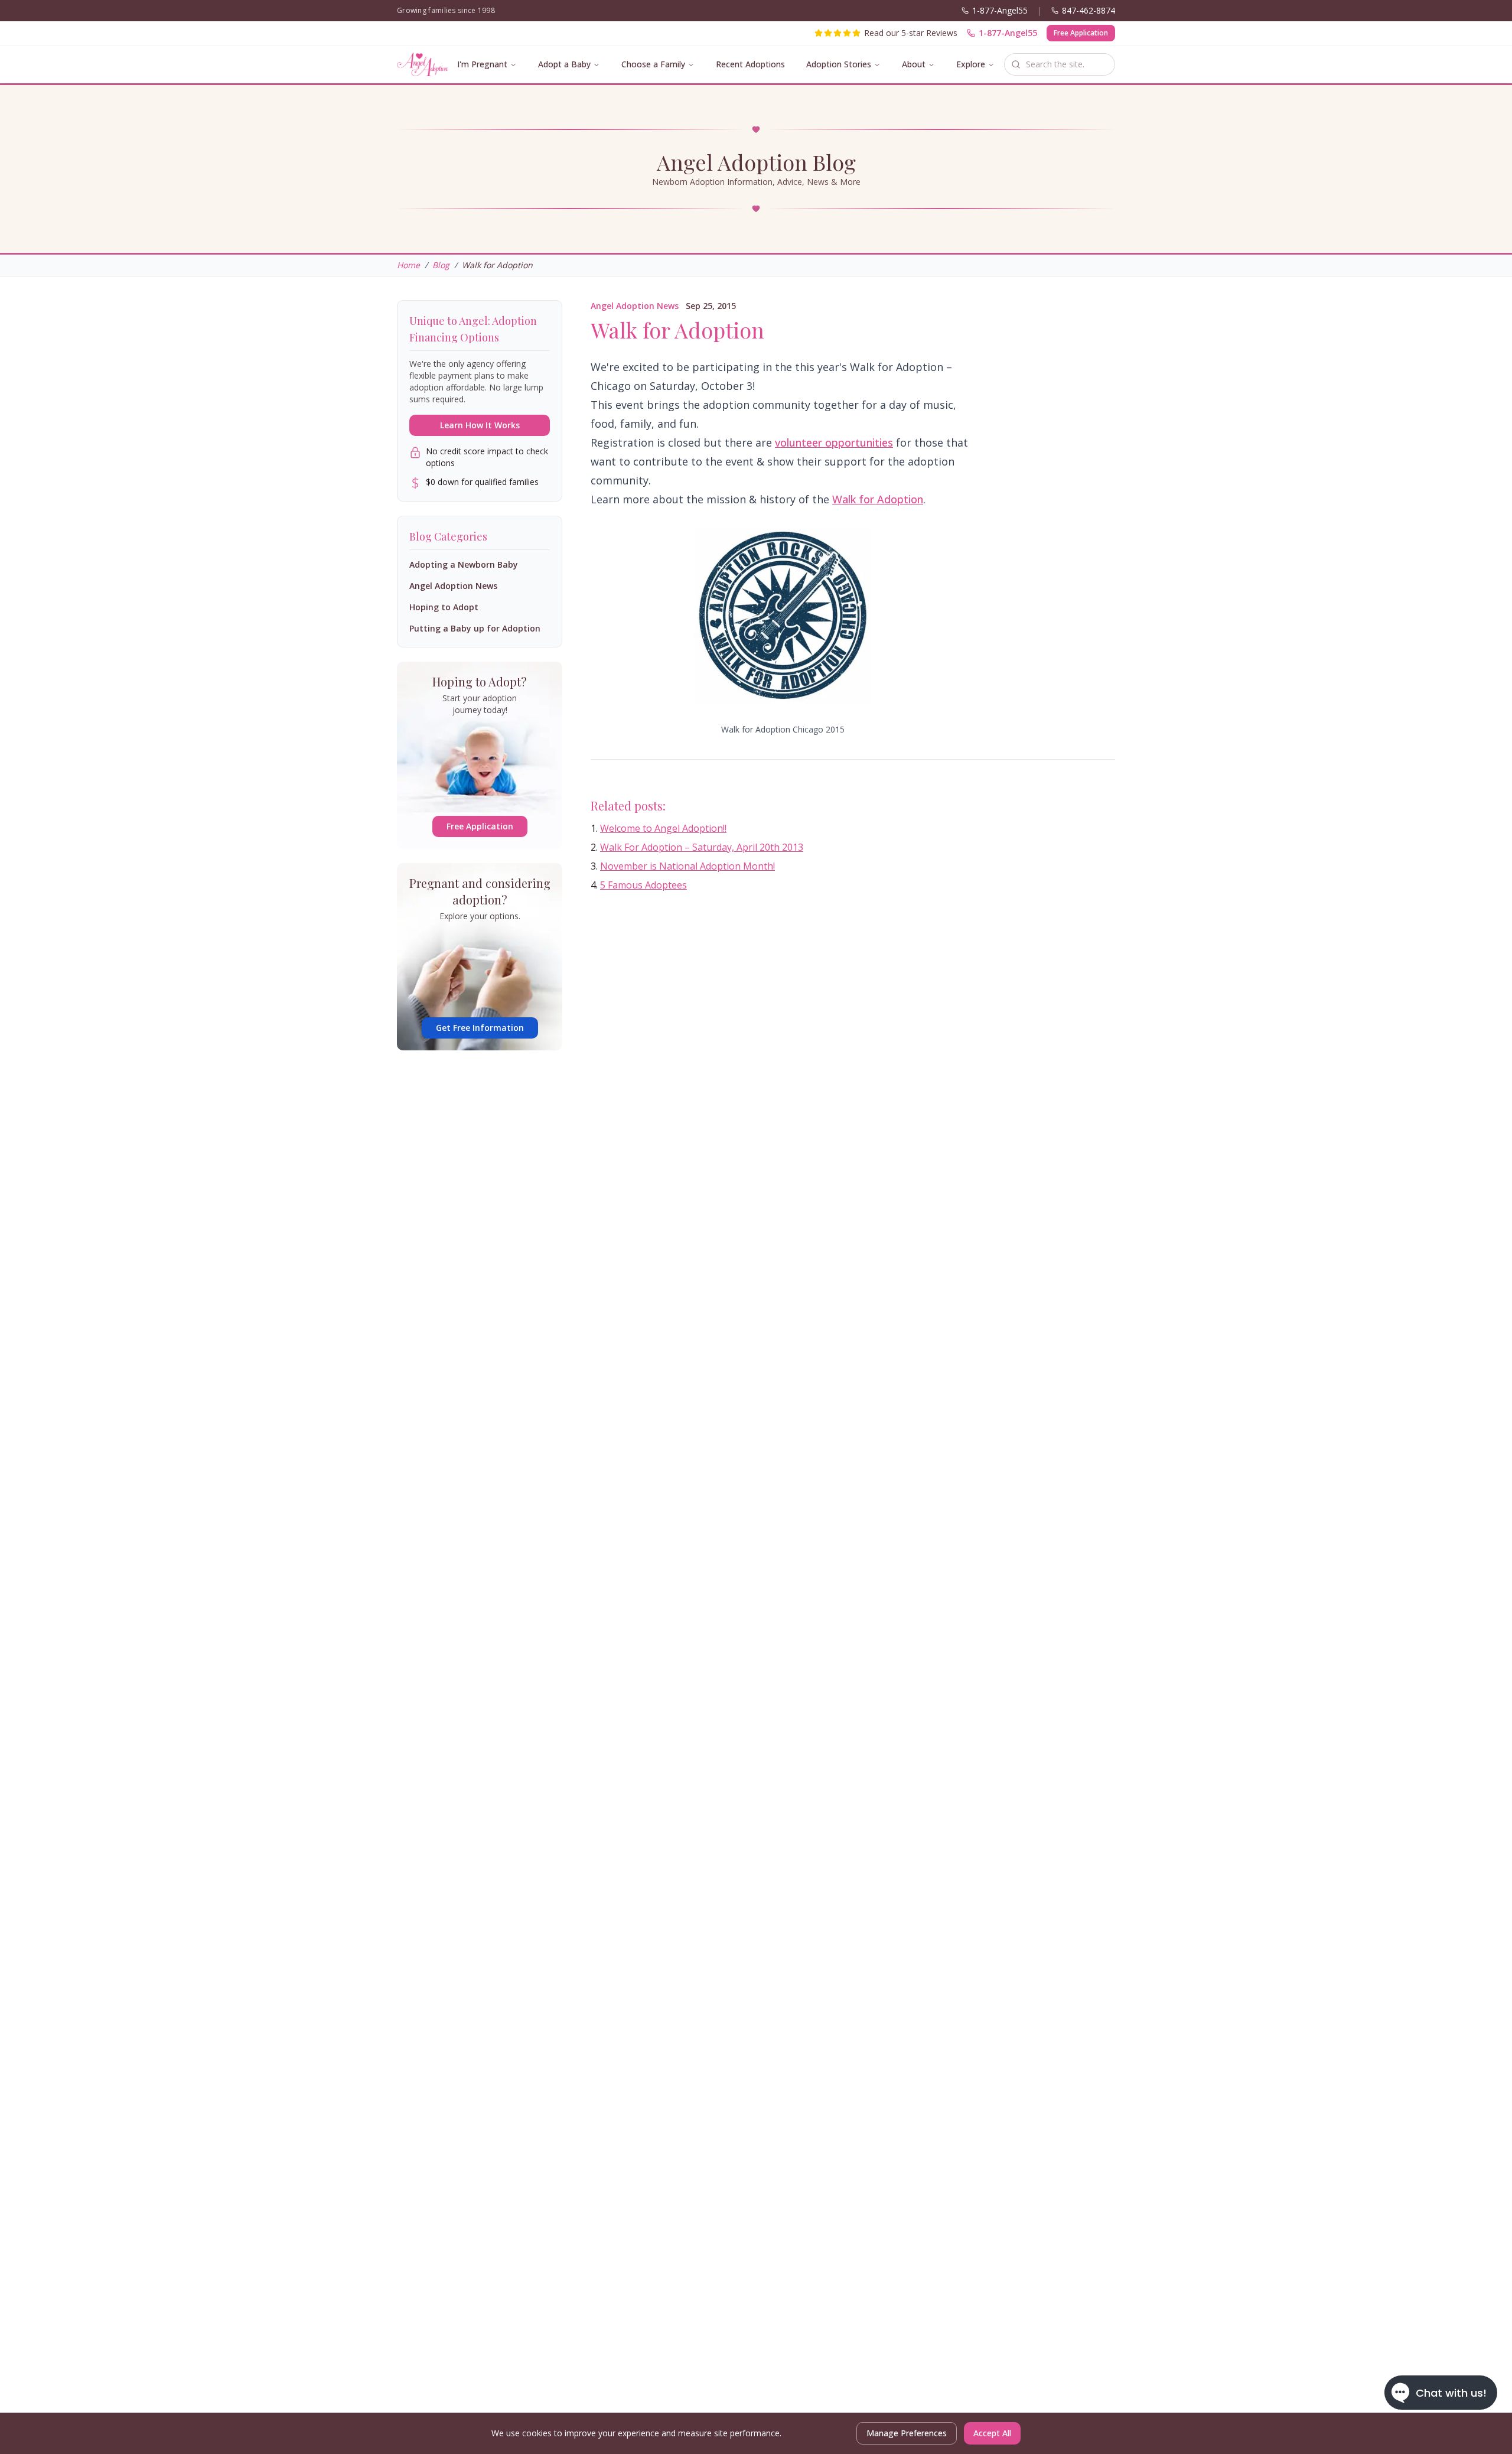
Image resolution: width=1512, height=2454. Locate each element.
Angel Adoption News (635, 306)
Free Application (1081, 33)
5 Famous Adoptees (643, 885)
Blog (441, 265)
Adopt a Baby (564, 64)
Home (408, 265)
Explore (971, 64)
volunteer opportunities (834, 442)
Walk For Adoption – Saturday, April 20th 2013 (702, 847)
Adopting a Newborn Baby (464, 564)
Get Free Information (480, 1028)
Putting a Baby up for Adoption (475, 628)
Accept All (992, 2433)
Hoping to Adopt (444, 607)
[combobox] (1060, 64)
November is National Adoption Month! (687, 866)
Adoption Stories (839, 64)
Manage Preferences (907, 2433)
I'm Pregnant (482, 64)
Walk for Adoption (878, 499)
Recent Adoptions (750, 64)
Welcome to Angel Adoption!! (663, 828)
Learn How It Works (480, 425)
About (914, 64)
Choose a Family (653, 64)
